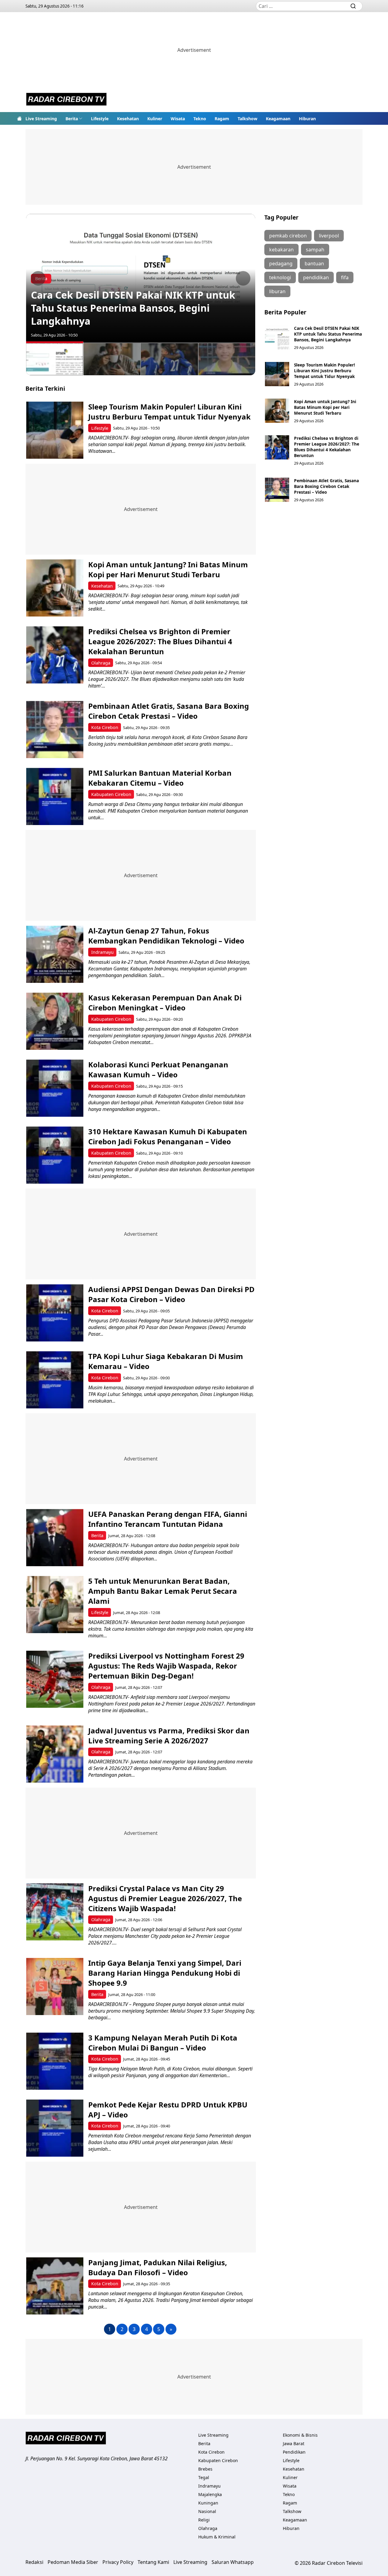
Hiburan (307, 119)
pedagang (281, 264)
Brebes (205, 2469)
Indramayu (102, 952)
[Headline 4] (227, 359)
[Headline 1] (55, 358)
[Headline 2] (112, 359)
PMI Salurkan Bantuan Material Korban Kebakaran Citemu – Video (160, 778)
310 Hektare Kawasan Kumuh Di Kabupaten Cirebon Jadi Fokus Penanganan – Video (168, 1136)
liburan (277, 291)
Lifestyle (100, 119)
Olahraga (101, 663)
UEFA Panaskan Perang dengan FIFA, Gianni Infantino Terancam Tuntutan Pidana (168, 1519)
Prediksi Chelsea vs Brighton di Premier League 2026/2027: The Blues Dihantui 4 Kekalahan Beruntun (160, 641)
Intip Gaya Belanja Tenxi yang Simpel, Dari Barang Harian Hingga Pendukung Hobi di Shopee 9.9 (165, 1973)
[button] (74, 118)
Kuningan (208, 2503)
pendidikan (316, 277)
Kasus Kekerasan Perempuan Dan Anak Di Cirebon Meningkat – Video (165, 1003)
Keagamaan (278, 119)
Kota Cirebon (105, 727)
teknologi (280, 277)
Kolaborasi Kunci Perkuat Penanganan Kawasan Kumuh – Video (158, 1069)
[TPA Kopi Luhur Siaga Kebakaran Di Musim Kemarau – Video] (55, 1380)
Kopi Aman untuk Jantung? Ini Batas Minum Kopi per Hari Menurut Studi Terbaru (168, 569)
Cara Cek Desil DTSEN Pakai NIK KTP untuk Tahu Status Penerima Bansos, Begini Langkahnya (133, 308)
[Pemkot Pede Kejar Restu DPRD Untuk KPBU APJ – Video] (55, 2128)
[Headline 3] (169, 359)
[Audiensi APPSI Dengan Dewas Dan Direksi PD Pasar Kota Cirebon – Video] (55, 1313)
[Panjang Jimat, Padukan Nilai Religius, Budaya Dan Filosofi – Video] (55, 2286)
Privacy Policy (118, 2562)
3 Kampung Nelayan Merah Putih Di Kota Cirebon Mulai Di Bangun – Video (163, 2043)
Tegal (204, 2477)
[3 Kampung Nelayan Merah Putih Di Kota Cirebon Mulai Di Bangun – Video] (55, 2061)
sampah (315, 250)
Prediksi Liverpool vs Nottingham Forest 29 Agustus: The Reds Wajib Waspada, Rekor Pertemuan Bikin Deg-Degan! (166, 1666)
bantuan (314, 264)
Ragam (222, 119)
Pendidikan (294, 2452)
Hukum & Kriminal (217, 2537)
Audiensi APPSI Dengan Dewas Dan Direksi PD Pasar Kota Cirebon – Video (171, 1294)
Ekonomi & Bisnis (300, 2435)
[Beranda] (19, 118)
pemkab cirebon (288, 236)
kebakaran (281, 250)
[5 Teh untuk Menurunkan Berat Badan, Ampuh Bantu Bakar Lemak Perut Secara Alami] (55, 1605)
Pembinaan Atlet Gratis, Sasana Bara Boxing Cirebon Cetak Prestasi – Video (169, 711)
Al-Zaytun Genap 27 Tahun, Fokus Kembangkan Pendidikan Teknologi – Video (166, 936)
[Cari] (353, 6)
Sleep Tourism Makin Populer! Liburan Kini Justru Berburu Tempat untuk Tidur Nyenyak (169, 412)
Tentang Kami (153, 2562)
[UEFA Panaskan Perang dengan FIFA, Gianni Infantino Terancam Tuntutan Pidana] (55, 1538)
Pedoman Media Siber (73, 2562)
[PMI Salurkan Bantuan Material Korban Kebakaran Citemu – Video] (55, 796)
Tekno (200, 119)
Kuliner (155, 119)
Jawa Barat (294, 2443)
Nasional (207, 2511)
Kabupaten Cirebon (111, 794)
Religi (204, 2520)
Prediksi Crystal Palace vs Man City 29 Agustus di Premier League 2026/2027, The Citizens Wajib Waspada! (165, 1898)
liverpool (329, 236)
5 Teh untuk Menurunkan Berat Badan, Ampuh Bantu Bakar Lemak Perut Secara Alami (163, 1591)
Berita (72, 119)
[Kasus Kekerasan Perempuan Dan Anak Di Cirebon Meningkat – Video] (55, 1021)
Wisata (178, 119)
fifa (345, 277)
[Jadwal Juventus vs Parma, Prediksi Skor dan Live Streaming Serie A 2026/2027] (55, 1754)
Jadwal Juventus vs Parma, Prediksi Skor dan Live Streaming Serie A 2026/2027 (169, 1736)
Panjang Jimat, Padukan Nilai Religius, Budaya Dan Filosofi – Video (158, 2267)
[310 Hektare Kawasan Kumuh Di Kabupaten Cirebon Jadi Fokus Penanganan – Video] (55, 1155)
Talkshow (248, 119)
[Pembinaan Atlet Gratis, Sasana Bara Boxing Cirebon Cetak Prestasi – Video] (55, 729)
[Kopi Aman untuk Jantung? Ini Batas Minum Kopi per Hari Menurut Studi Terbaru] (55, 588)
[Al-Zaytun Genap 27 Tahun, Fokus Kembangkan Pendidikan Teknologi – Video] (55, 954)
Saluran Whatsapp (233, 2562)
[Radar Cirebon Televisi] (66, 100)
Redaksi (34, 2562)
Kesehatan (128, 119)
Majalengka (210, 2494)
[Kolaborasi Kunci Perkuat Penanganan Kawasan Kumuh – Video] (55, 1088)
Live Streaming (41, 119)
